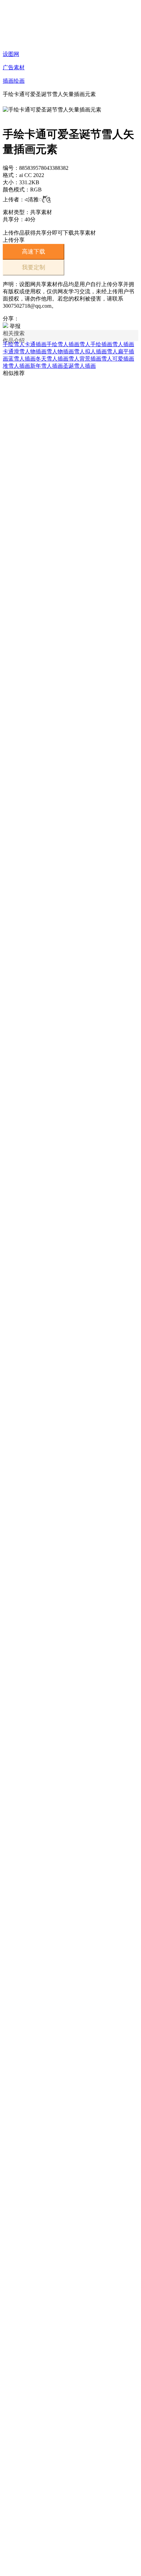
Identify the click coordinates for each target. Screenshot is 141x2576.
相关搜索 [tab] (14, 333)
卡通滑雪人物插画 (25, 351)
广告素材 (14, 67)
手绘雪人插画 (63, 344)
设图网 (11, 54)
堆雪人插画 (16, 366)
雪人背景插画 (85, 359)
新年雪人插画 (47, 366)
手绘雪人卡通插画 (25, 344)
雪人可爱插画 (118, 359)
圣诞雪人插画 (79, 366)
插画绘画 (14, 81)
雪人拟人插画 (90, 351)
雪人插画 (123, 344)
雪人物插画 (60, 351)
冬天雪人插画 (52, 359)
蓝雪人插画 (22, 359)
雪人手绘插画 (96, 344)
